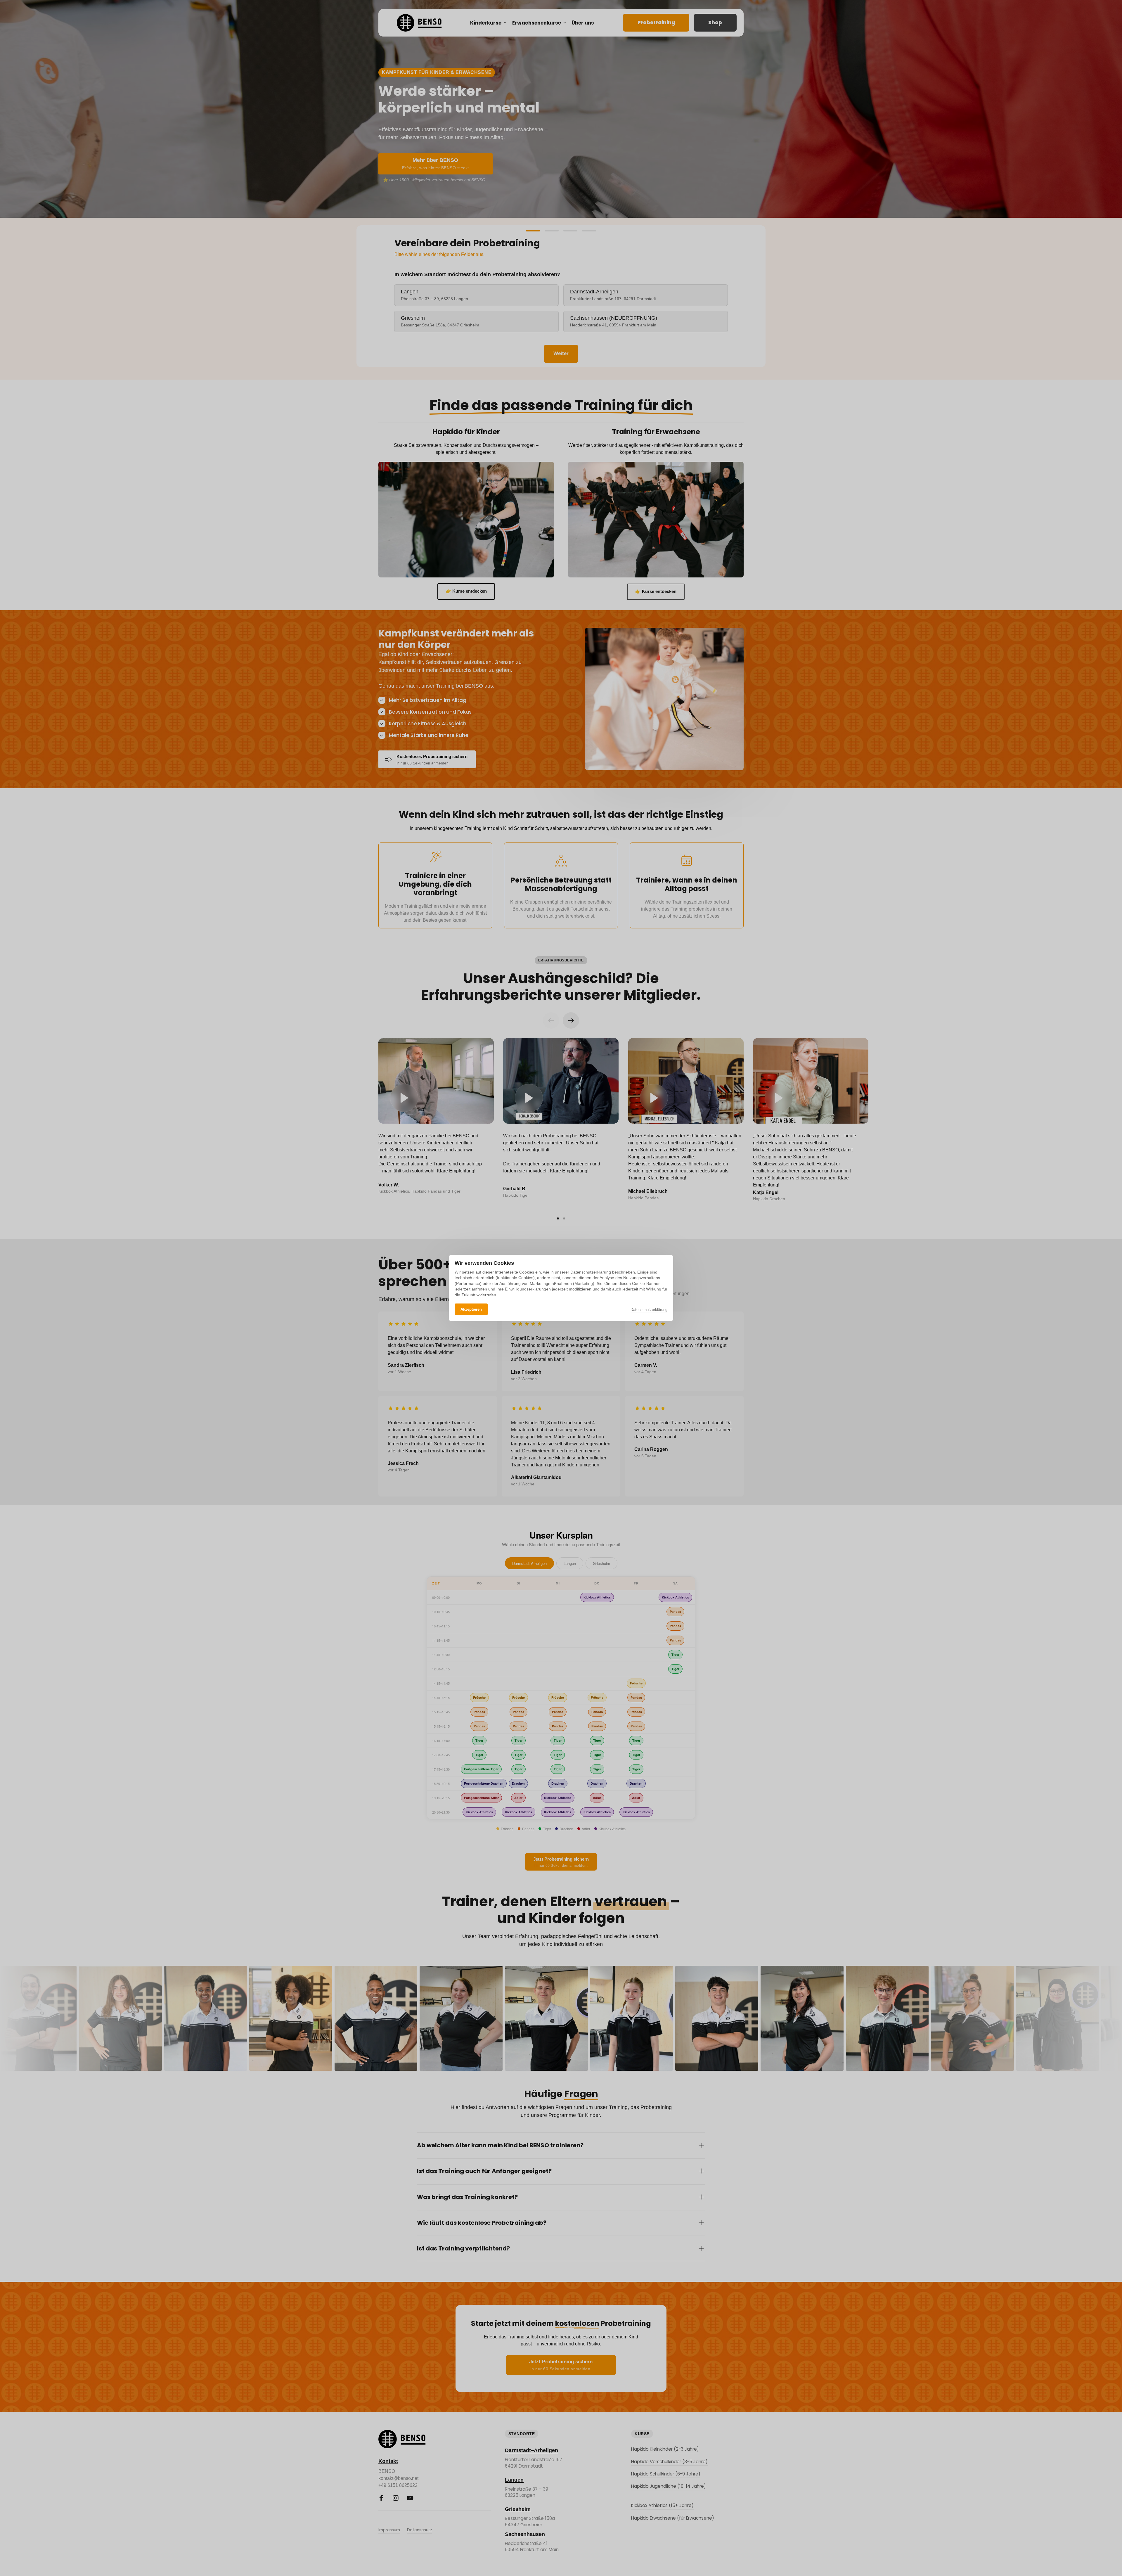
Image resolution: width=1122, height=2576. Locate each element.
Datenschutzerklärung (649, 1310)
